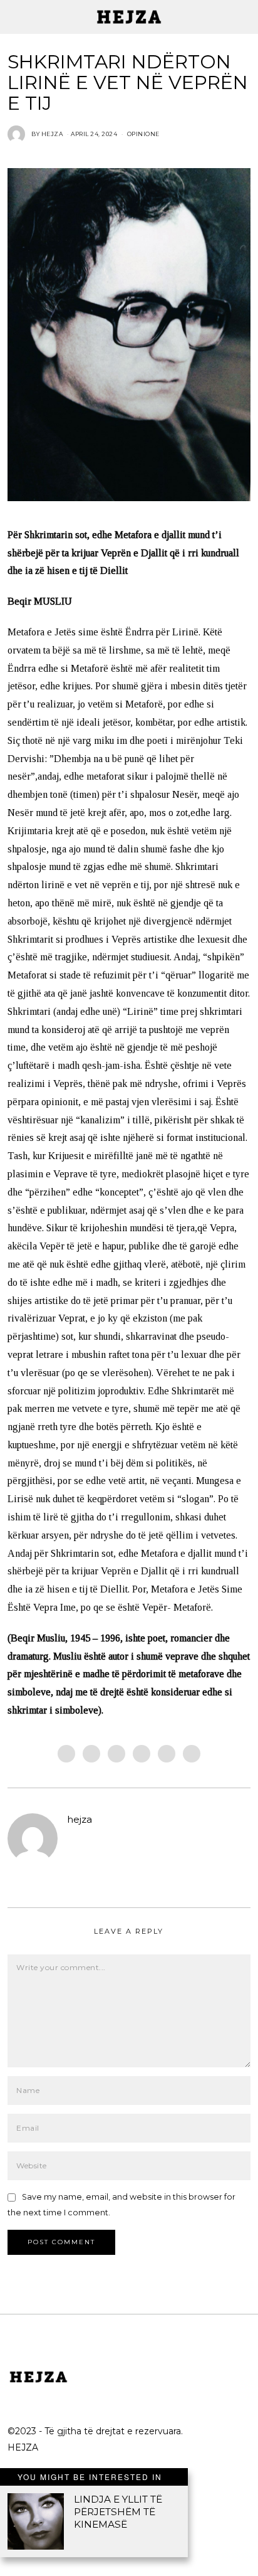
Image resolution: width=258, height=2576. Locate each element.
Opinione (143, 134)
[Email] (192, 1754)
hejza (80, 1819)
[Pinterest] (142, 1754)
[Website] (74, 1840)
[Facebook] (66, 1754)
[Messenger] (91, 1754)
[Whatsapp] (167, 1754)
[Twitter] (116, 1754)
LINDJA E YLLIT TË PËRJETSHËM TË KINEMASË (118, 2512)
